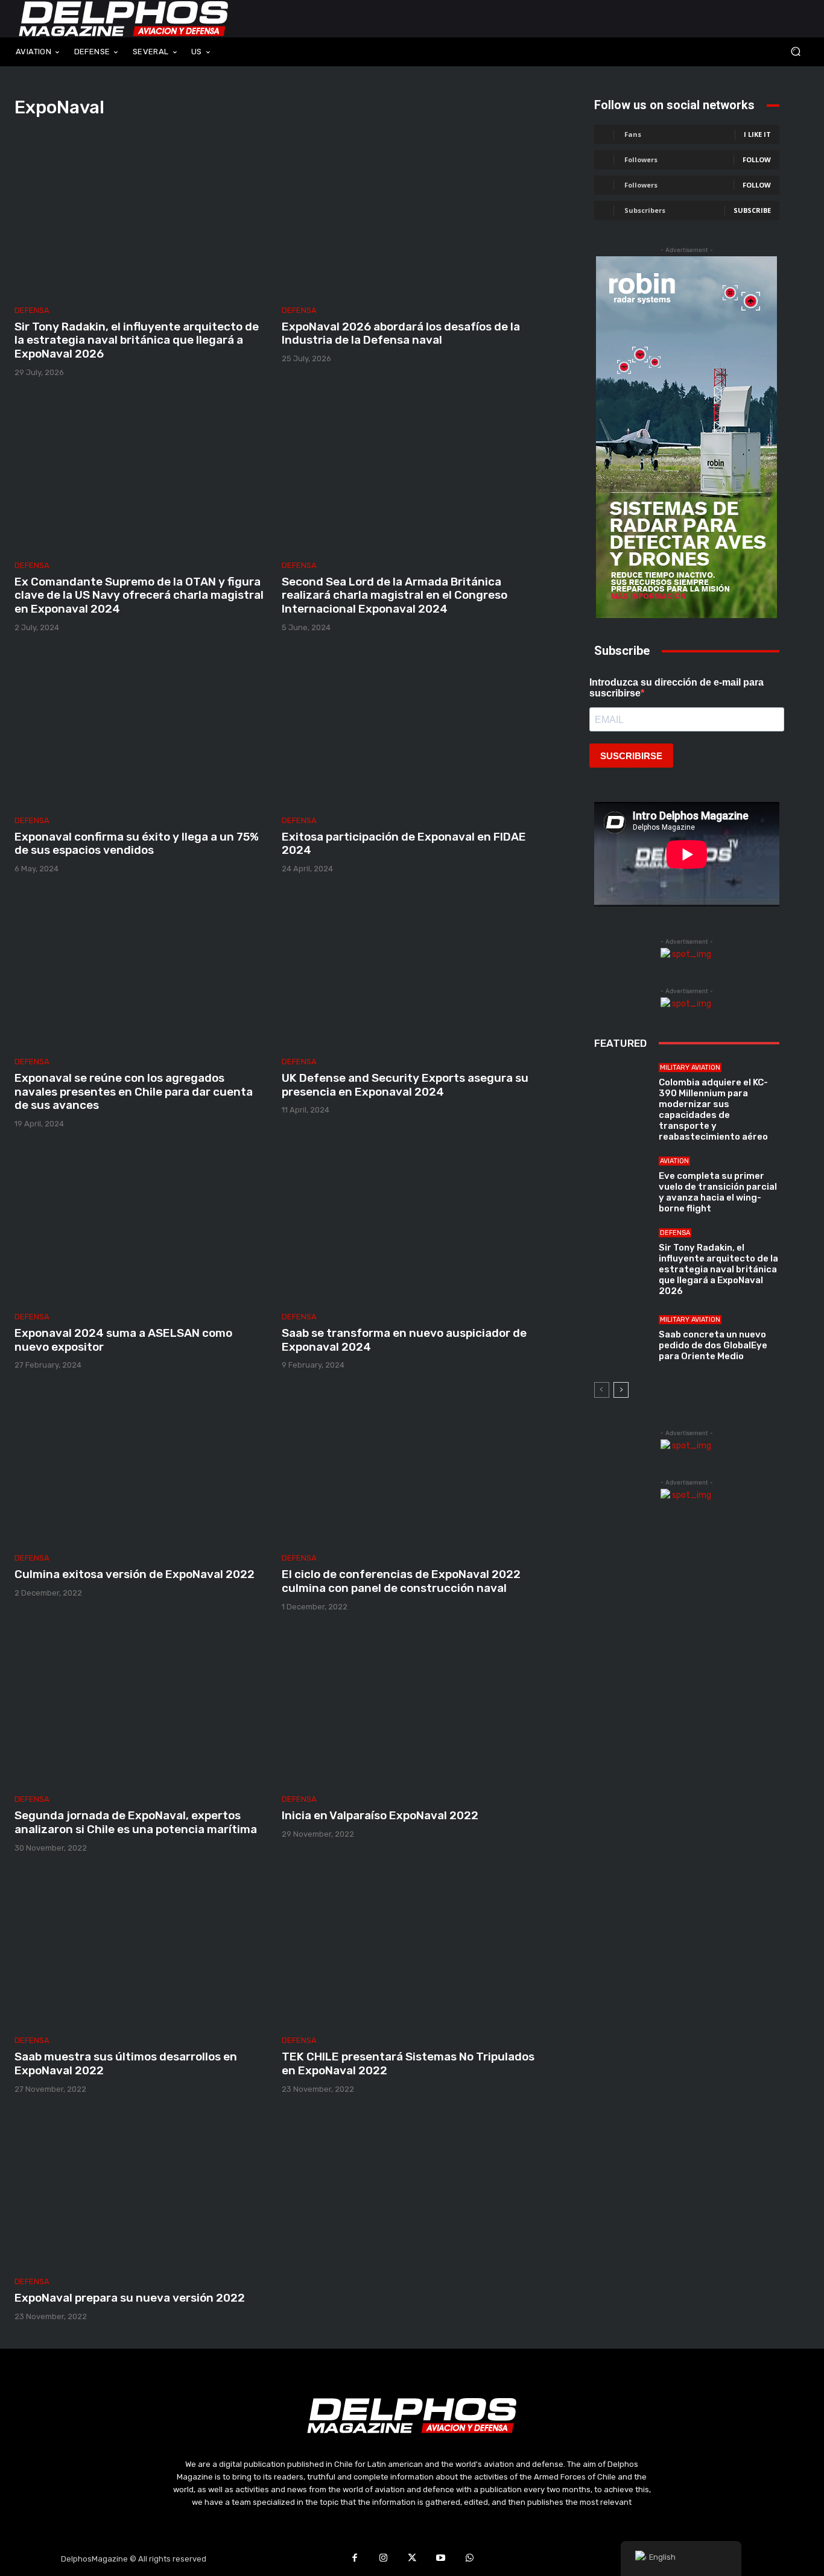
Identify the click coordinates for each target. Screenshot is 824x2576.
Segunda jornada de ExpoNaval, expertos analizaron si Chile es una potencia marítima (136, 1822)
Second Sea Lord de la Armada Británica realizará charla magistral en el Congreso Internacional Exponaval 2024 (395, 595)
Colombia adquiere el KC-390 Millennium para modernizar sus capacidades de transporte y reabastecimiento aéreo (713, 1110)
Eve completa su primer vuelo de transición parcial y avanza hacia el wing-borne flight (718, 1192)
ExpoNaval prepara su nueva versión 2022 (130, 2298)
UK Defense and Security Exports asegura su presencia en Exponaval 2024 (405, 1085)
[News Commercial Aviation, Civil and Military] (124, 19)
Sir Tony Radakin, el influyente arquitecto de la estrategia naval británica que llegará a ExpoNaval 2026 (137, 340)
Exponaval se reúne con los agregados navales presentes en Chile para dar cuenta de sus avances (134, 1092)
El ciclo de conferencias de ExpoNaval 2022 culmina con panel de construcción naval (401, 1581)
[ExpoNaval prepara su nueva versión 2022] (141, 2190)
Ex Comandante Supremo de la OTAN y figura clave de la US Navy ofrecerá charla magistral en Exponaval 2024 (139, 595)
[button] (721, 52)
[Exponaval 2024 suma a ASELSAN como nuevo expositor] (141, 1225)
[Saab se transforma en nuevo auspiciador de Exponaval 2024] (408, 1225)
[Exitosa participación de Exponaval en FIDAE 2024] (408, 728)
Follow (757, 159)
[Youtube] (441, 2559)
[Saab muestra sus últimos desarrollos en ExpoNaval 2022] (141, 1949)
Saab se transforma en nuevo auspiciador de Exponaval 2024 (404, 1340)
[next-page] (621, 1390)
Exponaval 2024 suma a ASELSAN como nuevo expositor (123, 1340)
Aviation (674, 1161)
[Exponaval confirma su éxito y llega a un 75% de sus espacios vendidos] (141, 728)
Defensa (32, 310)
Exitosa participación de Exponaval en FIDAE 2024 (404, 844)
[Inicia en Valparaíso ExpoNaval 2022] (408, 1708)
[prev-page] (602, 1390)
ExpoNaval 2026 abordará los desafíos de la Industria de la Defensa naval (401, 333)
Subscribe (752, 210)
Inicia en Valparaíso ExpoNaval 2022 (380, 1815)
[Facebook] (355, 2559)
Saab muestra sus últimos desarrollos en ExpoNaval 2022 (126, 2063)
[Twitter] (412, 2559)
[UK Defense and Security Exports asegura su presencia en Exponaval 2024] (408, 970)
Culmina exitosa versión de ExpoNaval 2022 (135, 1574)
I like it (757, 134)
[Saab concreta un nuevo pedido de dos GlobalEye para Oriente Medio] (622, 1339)
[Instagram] (384, 2559)
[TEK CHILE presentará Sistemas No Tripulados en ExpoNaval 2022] (408, 1949)
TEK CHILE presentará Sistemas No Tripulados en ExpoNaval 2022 (408, 2063)
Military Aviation (690, 1068)
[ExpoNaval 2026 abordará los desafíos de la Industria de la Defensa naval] (408, 218)
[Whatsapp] (469, 2559)
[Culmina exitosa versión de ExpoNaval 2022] (141, 1466)
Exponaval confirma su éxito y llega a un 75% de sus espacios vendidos (137, 844)
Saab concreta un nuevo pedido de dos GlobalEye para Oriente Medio (713, 1345)
